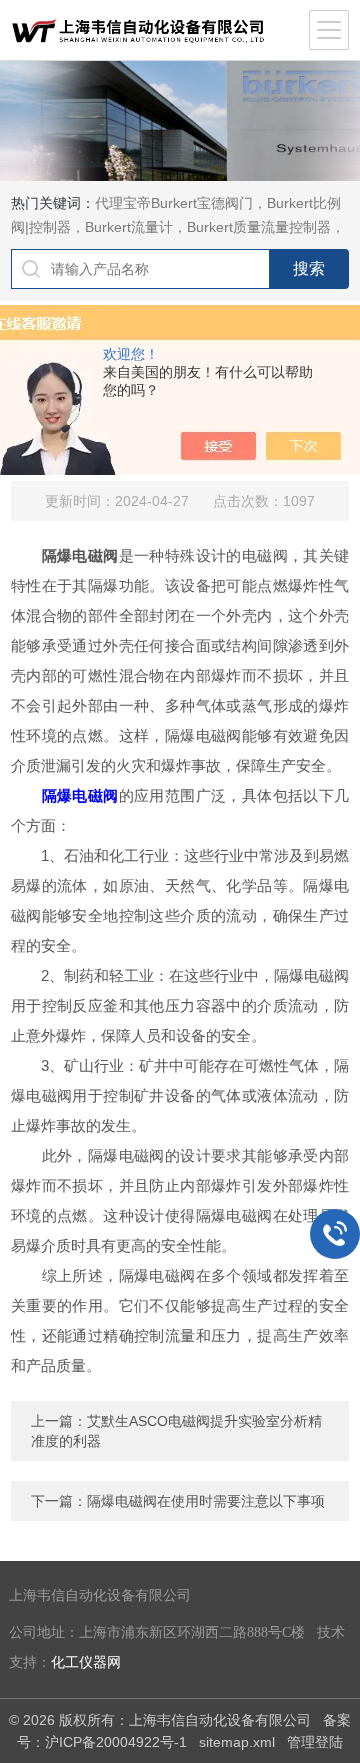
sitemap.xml (237, 1742)
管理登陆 (315, 1742)
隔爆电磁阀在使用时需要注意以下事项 (206, 1501)
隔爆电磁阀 (80, 795)
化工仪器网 (86, 1662)
